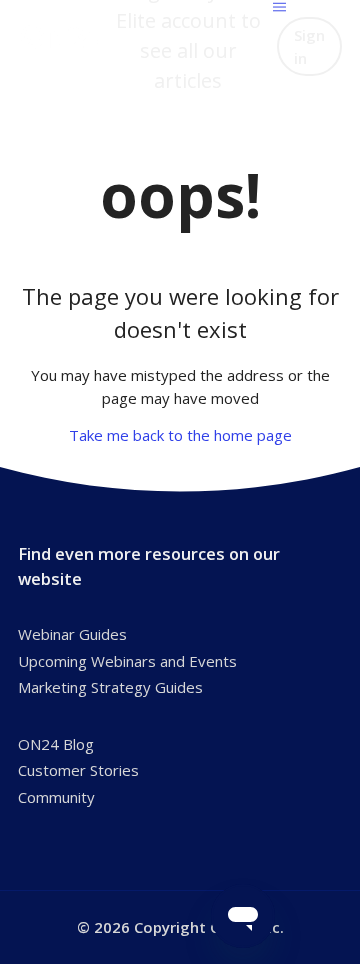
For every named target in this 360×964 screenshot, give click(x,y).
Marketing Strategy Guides (110, 687)
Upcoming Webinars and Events (127, 661)
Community (56, 797)
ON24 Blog (56, 744)
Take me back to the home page (180, 435)
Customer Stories (78, 770)
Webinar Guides (72, 634)
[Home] (61, 36)
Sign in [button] (309, 46)
